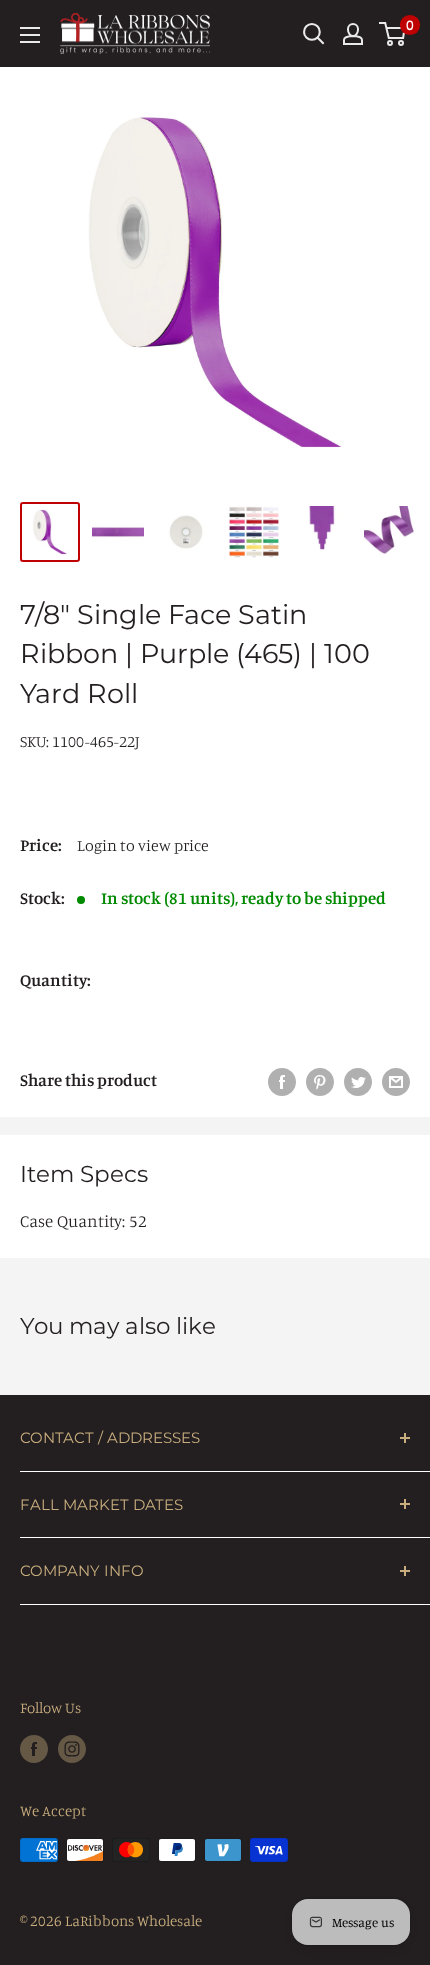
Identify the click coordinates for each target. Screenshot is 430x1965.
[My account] (353, 34)
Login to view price (143, 845)
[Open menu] (30, 35)
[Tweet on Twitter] (358, 1080)
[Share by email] (396, 1080)
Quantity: (55, 979)
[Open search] (314, 34)
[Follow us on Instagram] (72, 1748)
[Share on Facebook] (282, 1080)
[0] (393, 34)
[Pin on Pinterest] (320, 1080)
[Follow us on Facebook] (34, 1748)
